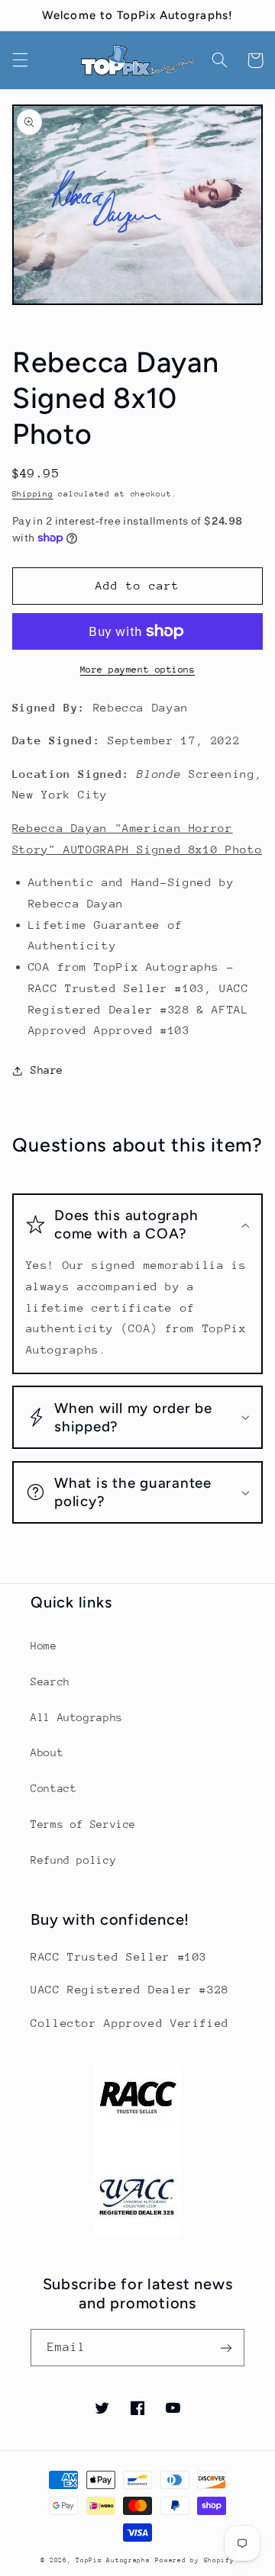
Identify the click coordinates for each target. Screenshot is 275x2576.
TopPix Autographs (113, 2560)
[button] (20, 60)
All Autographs (77, 1717)
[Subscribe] (226, 2348)
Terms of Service (83, 1824)
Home (44, 1646)
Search (50, 1681)
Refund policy (73, 1860)
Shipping (33, 494)
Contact (53, 1788)
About (47, 1752)
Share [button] (47, 1070)
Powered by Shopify (194, 2560)
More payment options (138, 670)
